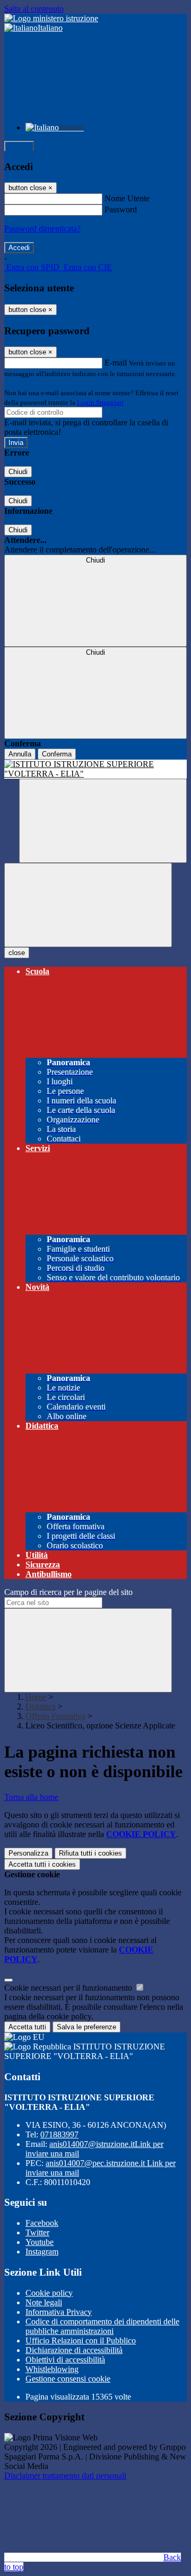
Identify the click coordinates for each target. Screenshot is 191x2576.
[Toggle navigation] (88, 905)
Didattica (41, 1706)
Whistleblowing (52, 2369)
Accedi (19, 146)
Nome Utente (127, 198)
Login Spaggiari (100, 402)
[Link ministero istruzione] (51, 18)
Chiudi (18, 472)
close (17, 953)
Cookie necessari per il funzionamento (69, 1988)
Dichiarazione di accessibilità (74, 2350)
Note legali (44, 2302)
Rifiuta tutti (90, 1853)
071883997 (59, 2134)
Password (121, 210)
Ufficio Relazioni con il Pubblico (81, 2341)
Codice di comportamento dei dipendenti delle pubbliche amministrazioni (102, 2326)
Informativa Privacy (59, 2312)
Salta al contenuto (34, 9)
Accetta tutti (42, 1864)
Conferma (57, 754)
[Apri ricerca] (103, 821)
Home (36, 1697)
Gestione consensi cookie (68, 2379)
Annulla (20, 754)
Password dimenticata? (42, 229)
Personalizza (28, 1853)
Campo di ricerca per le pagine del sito (68, 1592)
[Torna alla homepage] (95, 769)
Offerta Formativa (55, 1716)
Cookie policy (49, 2293)
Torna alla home (31, 1797)
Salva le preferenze (86, 2027)
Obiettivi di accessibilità (65, 2360)
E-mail (116, 363)
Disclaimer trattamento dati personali (65, 2476)
